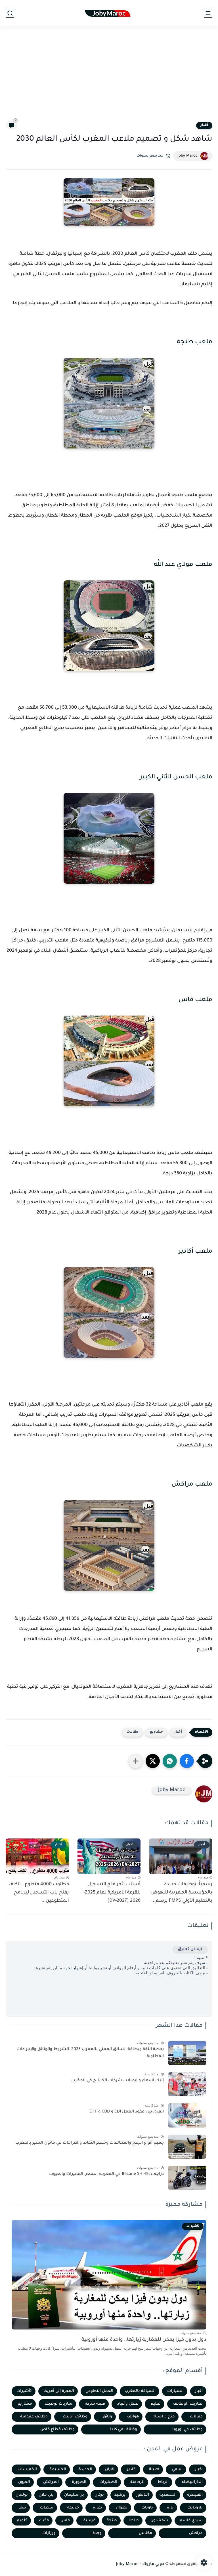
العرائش (51, 2482)
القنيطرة (195, 2495)
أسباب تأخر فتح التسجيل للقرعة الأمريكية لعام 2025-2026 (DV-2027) (112, 1893)
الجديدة (85, 2469)
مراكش (196, 2533)
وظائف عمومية (34, 2417)
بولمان (22, 2495)
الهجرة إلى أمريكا (59, 2391)
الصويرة (79, 2482)
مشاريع (156, 1732)
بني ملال (46, 2495)
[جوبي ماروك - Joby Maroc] (109, 13)
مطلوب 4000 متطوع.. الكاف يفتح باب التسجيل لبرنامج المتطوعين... (39, 1893)
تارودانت (195, 2508)
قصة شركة (95, 2404)
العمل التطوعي (99, 2391)
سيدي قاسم (191, 2521)
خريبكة (73, 2508)
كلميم (22, 2521)
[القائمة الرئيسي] (208, 13)
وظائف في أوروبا (187, 2429)
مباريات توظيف (58, 2404)
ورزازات (49, 2533)
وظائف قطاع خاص (57, 2429)
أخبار (204, 125)
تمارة (98, 2508)
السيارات (175, 2391)
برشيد (120, 2495)
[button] (187, 1761)
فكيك (44, 2521)
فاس (65, 2521)
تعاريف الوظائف (188, 2404)
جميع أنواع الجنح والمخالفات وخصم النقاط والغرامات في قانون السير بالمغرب (90, 2143)
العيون (24, 2482)
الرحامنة (137, 2482)
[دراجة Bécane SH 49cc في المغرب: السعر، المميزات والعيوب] (187, 2178)
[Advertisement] (109, 77)
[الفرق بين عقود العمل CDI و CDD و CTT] (187, 2115)
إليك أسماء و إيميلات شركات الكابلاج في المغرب (118, 2081)
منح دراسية (164, 2417)
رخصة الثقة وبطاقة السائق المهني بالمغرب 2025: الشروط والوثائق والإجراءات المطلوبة (90, 2053)
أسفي (177, 2469)
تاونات (147, 2508)
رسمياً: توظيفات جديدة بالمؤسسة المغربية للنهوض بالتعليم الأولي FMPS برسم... (181, 1893)
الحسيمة (58, 2469)
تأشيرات (24, 2391)
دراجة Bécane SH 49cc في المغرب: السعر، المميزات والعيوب (106, 2174)
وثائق (107, 2417)
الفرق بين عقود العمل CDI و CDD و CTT (127, 2112)
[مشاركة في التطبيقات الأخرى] (136, 1761)
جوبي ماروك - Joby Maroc (140, 2564)
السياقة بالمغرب (140, 2391)
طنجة (112, 2521)
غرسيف (88, 2521)
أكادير (132, 2469)
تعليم (156, 2404)
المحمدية (168, 2495)
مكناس (145, 2533)
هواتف (133, 2417)
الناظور (143, 2495)
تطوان (122, 2508)
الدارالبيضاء (192, 2482)
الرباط (163, 2482)
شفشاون (159, 2521)
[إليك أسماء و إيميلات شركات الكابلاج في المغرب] (187, 2084)
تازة (170, 2508)
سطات (47, 2508)
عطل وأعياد (128, 2404)
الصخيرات (108, 2482)
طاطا (134, 2521)
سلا (23, 2508)
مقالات (132, 1732)
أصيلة (154, 2469)
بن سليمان (74, 2495)
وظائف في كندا (124, 2429)
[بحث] (10, 13)
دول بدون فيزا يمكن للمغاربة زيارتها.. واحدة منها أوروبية (144, 2340)
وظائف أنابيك (75, 2417)
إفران (110, 2469)
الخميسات (27, 2469)
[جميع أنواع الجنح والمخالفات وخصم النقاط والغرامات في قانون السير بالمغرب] (187, 2147)
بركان (99, 2495)
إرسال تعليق (190, 1950)
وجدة (97, 2533)
